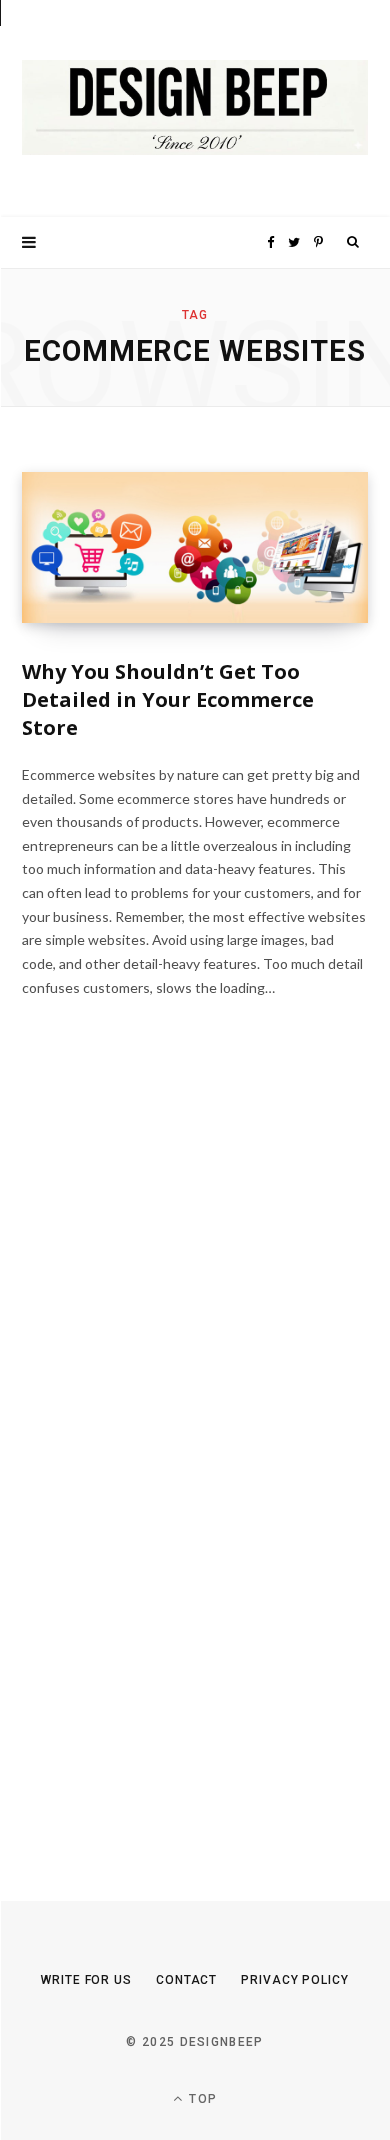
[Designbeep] (195, 108)
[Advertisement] (172, 1464)
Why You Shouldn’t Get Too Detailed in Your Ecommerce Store (168, 699)
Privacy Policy (295, 1980)
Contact (186, 1980)
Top (201, 2099)
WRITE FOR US (86, 1980)
